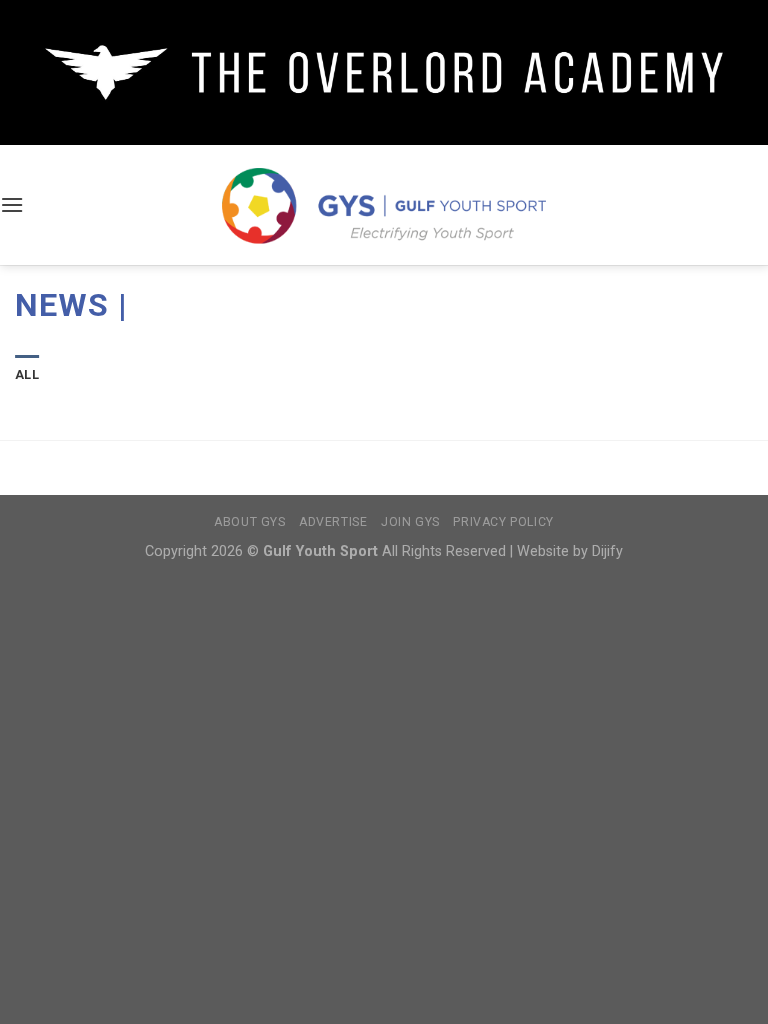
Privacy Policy (503, 522)
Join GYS (410, 522)
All (27, 374)
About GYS (250, 522)
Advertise (333, 522)
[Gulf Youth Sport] (384, 205)
